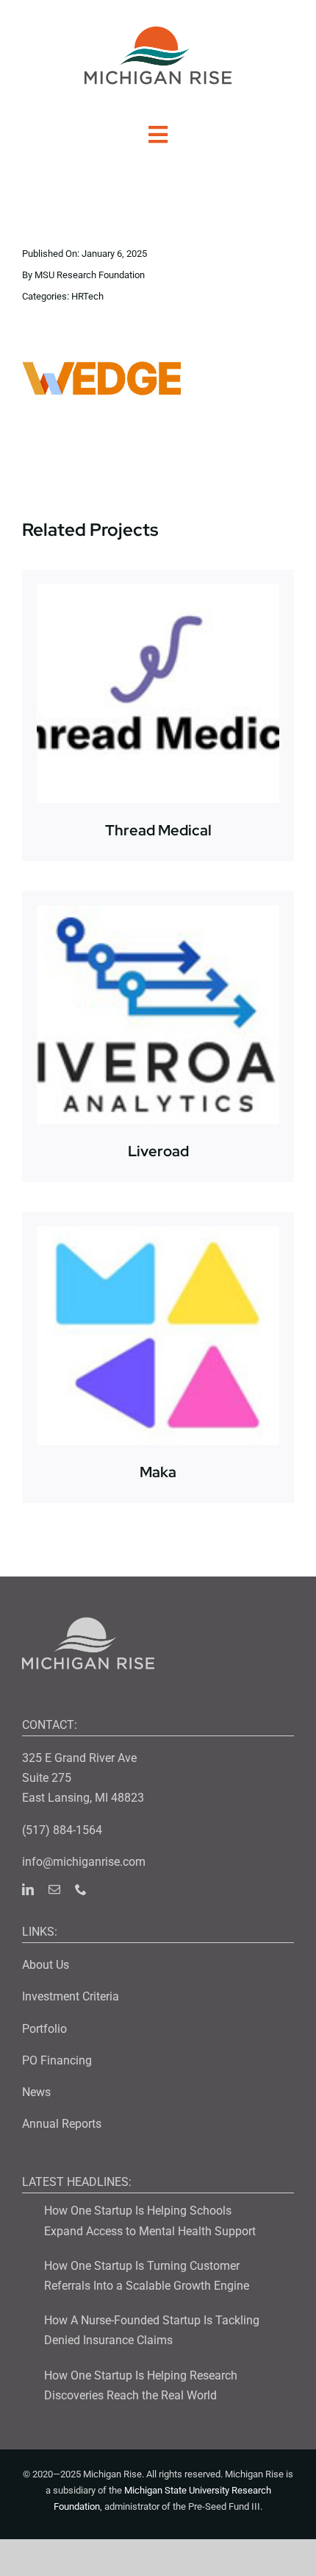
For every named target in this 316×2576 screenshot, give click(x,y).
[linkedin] (28, 1889)
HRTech (87, 296)
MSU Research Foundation (90, 275)
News (36, 2092)
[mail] (54, 1889)
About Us (46, 1965)
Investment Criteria (71, 1996)
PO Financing (57, 2060)
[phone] (81, 1889)
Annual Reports (62, 2124)
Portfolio (44, 2029)
